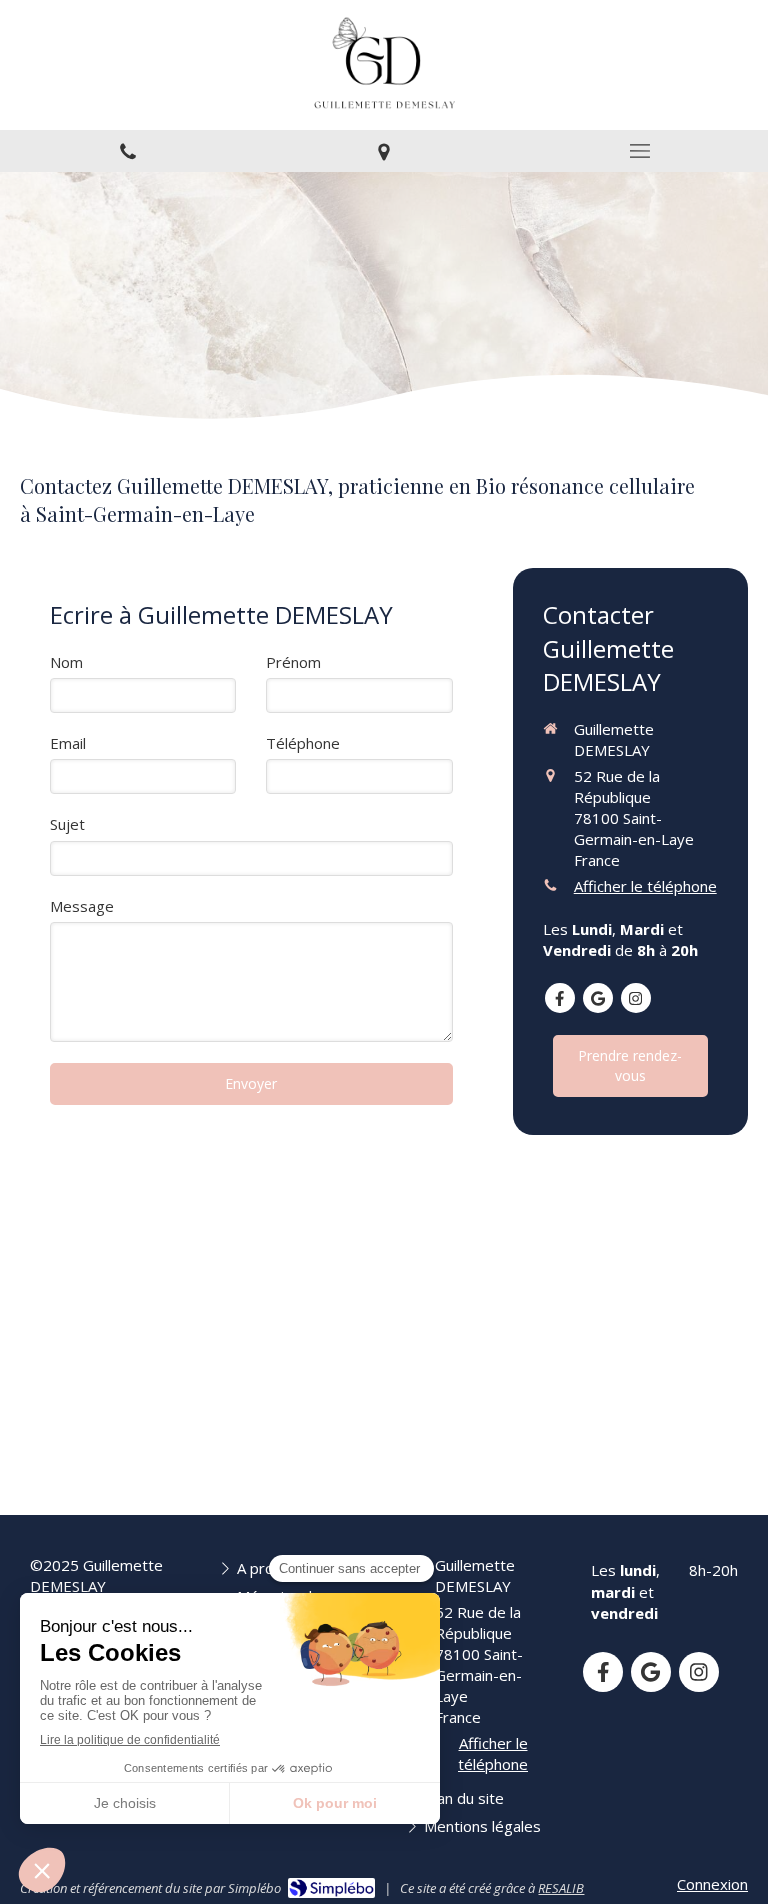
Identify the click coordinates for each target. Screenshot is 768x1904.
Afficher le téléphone (645, 886)
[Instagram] (636, 998)
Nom (66, 662)
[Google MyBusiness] (598, 998)
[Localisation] (384, 151)
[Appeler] (128, 151)
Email (68, 743)
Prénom (293, 662)
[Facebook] (560, 998)
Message (82, 906)
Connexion (712, 1884)
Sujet (67, 824)
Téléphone (303, 743)
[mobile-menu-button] (640, 151)
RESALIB (561, 1888)
